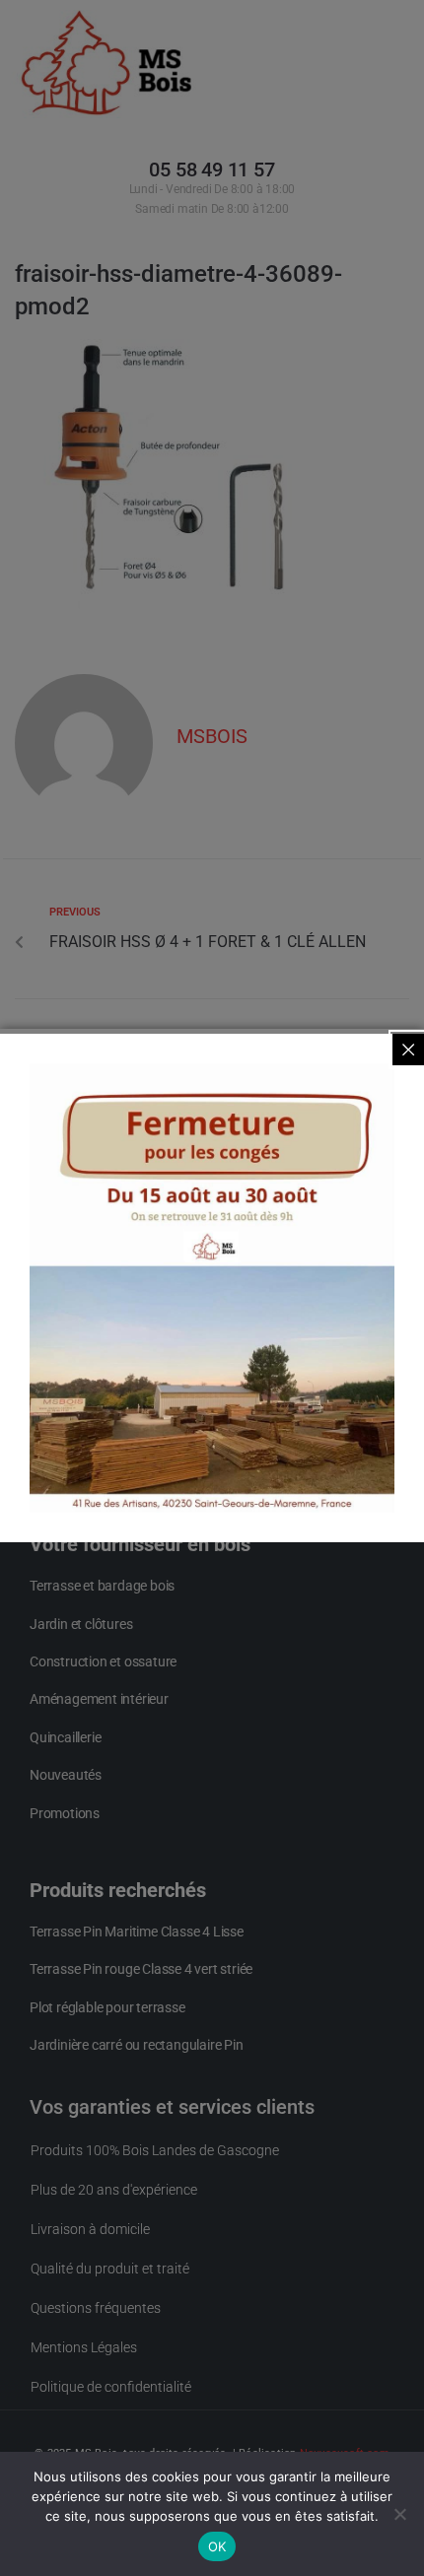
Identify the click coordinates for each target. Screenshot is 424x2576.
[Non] (399, 2514)
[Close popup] (408, 1050)
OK (217, 2546)
